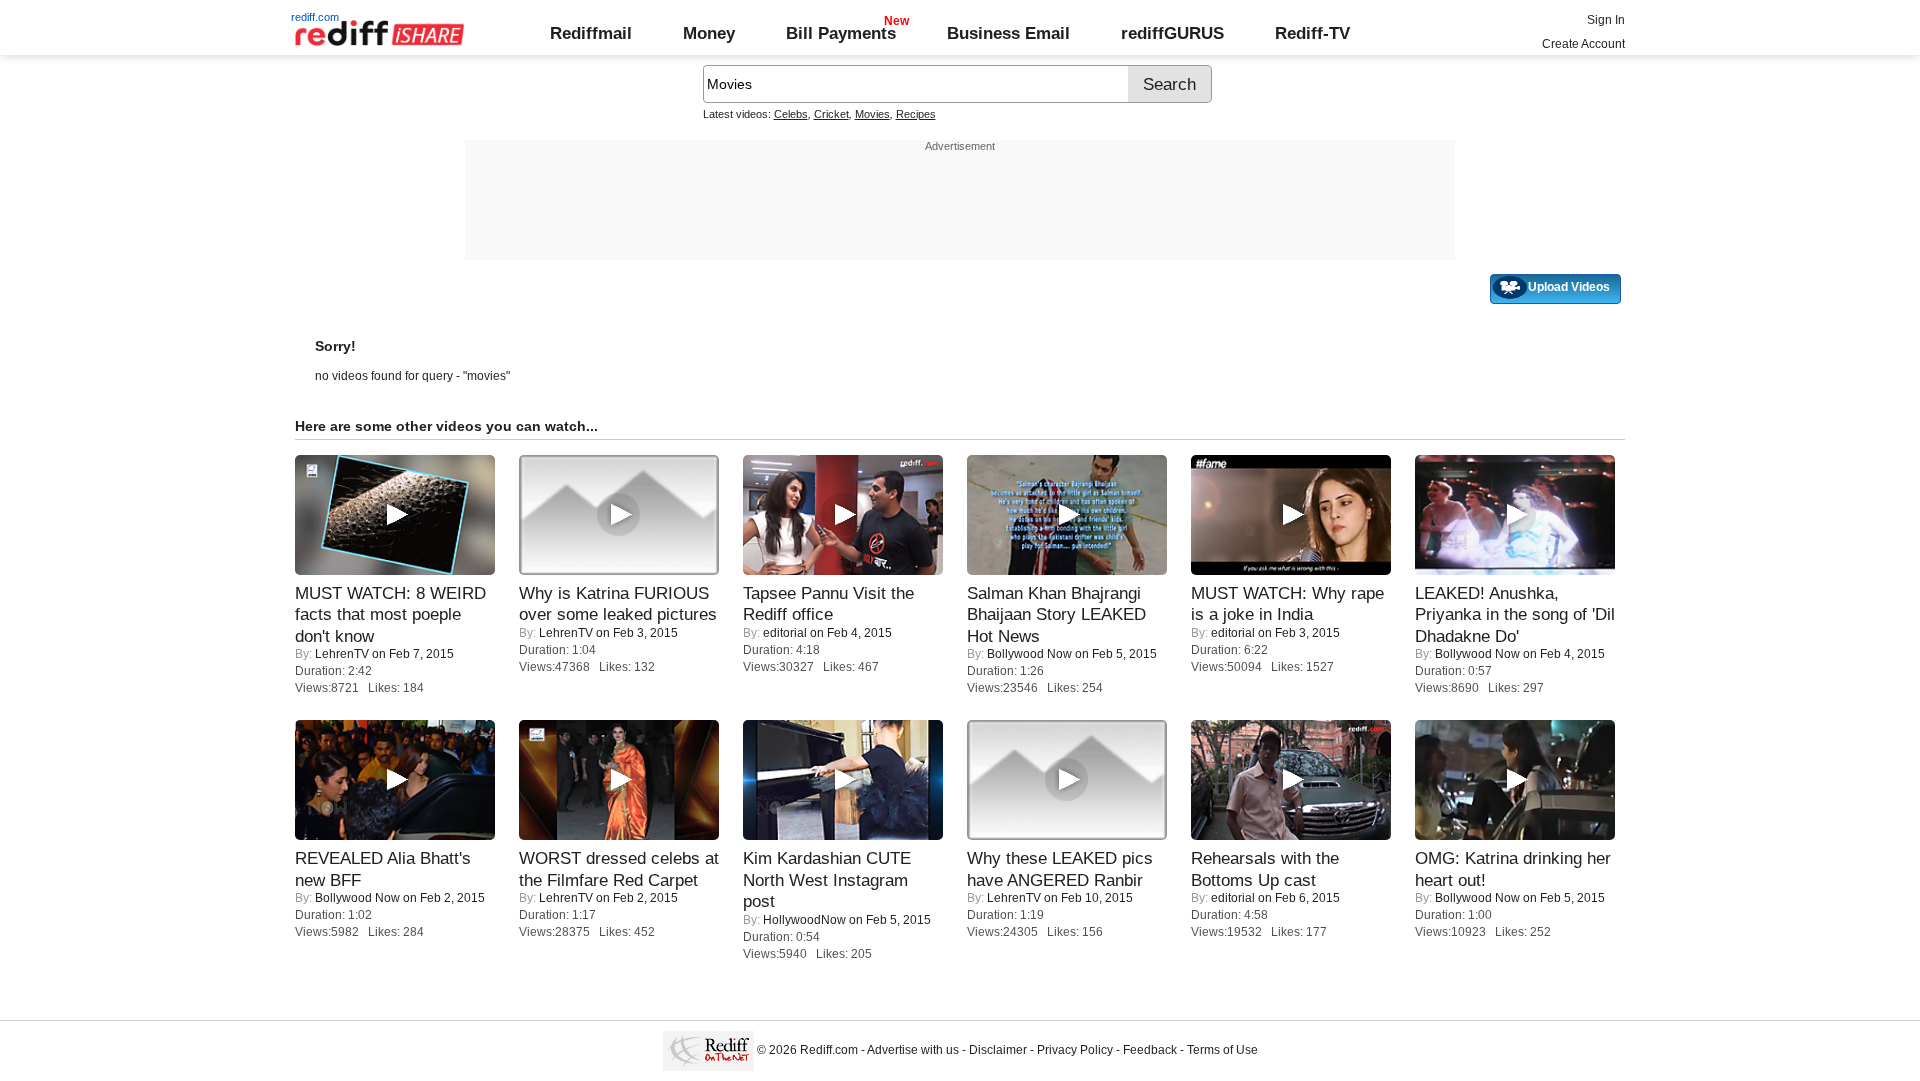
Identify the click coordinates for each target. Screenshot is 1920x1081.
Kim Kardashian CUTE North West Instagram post (827, 879)
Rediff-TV (1312, 33)
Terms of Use (1222, 1050)
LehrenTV (342, 654)
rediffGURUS (1172, 33)
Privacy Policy (1075, 1050)
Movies (872, 114)
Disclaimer (998, 1050)
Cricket (831, 114)
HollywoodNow (804, 920)
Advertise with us (913, 1050)
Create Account (1583, 44)
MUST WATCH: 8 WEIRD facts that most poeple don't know (390, 614)
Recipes (916, 114)
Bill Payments (841, 33)
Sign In (1606, 20)
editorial (785, 633)
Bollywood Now (1029, 654)
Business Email (1008, 33)
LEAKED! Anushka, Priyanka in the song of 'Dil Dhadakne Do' (1515, 614)
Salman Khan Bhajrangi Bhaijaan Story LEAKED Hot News (1056, 614)
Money (709, 33)
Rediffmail (591, 33)
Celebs (791, 114)
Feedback (1150, 1050)
